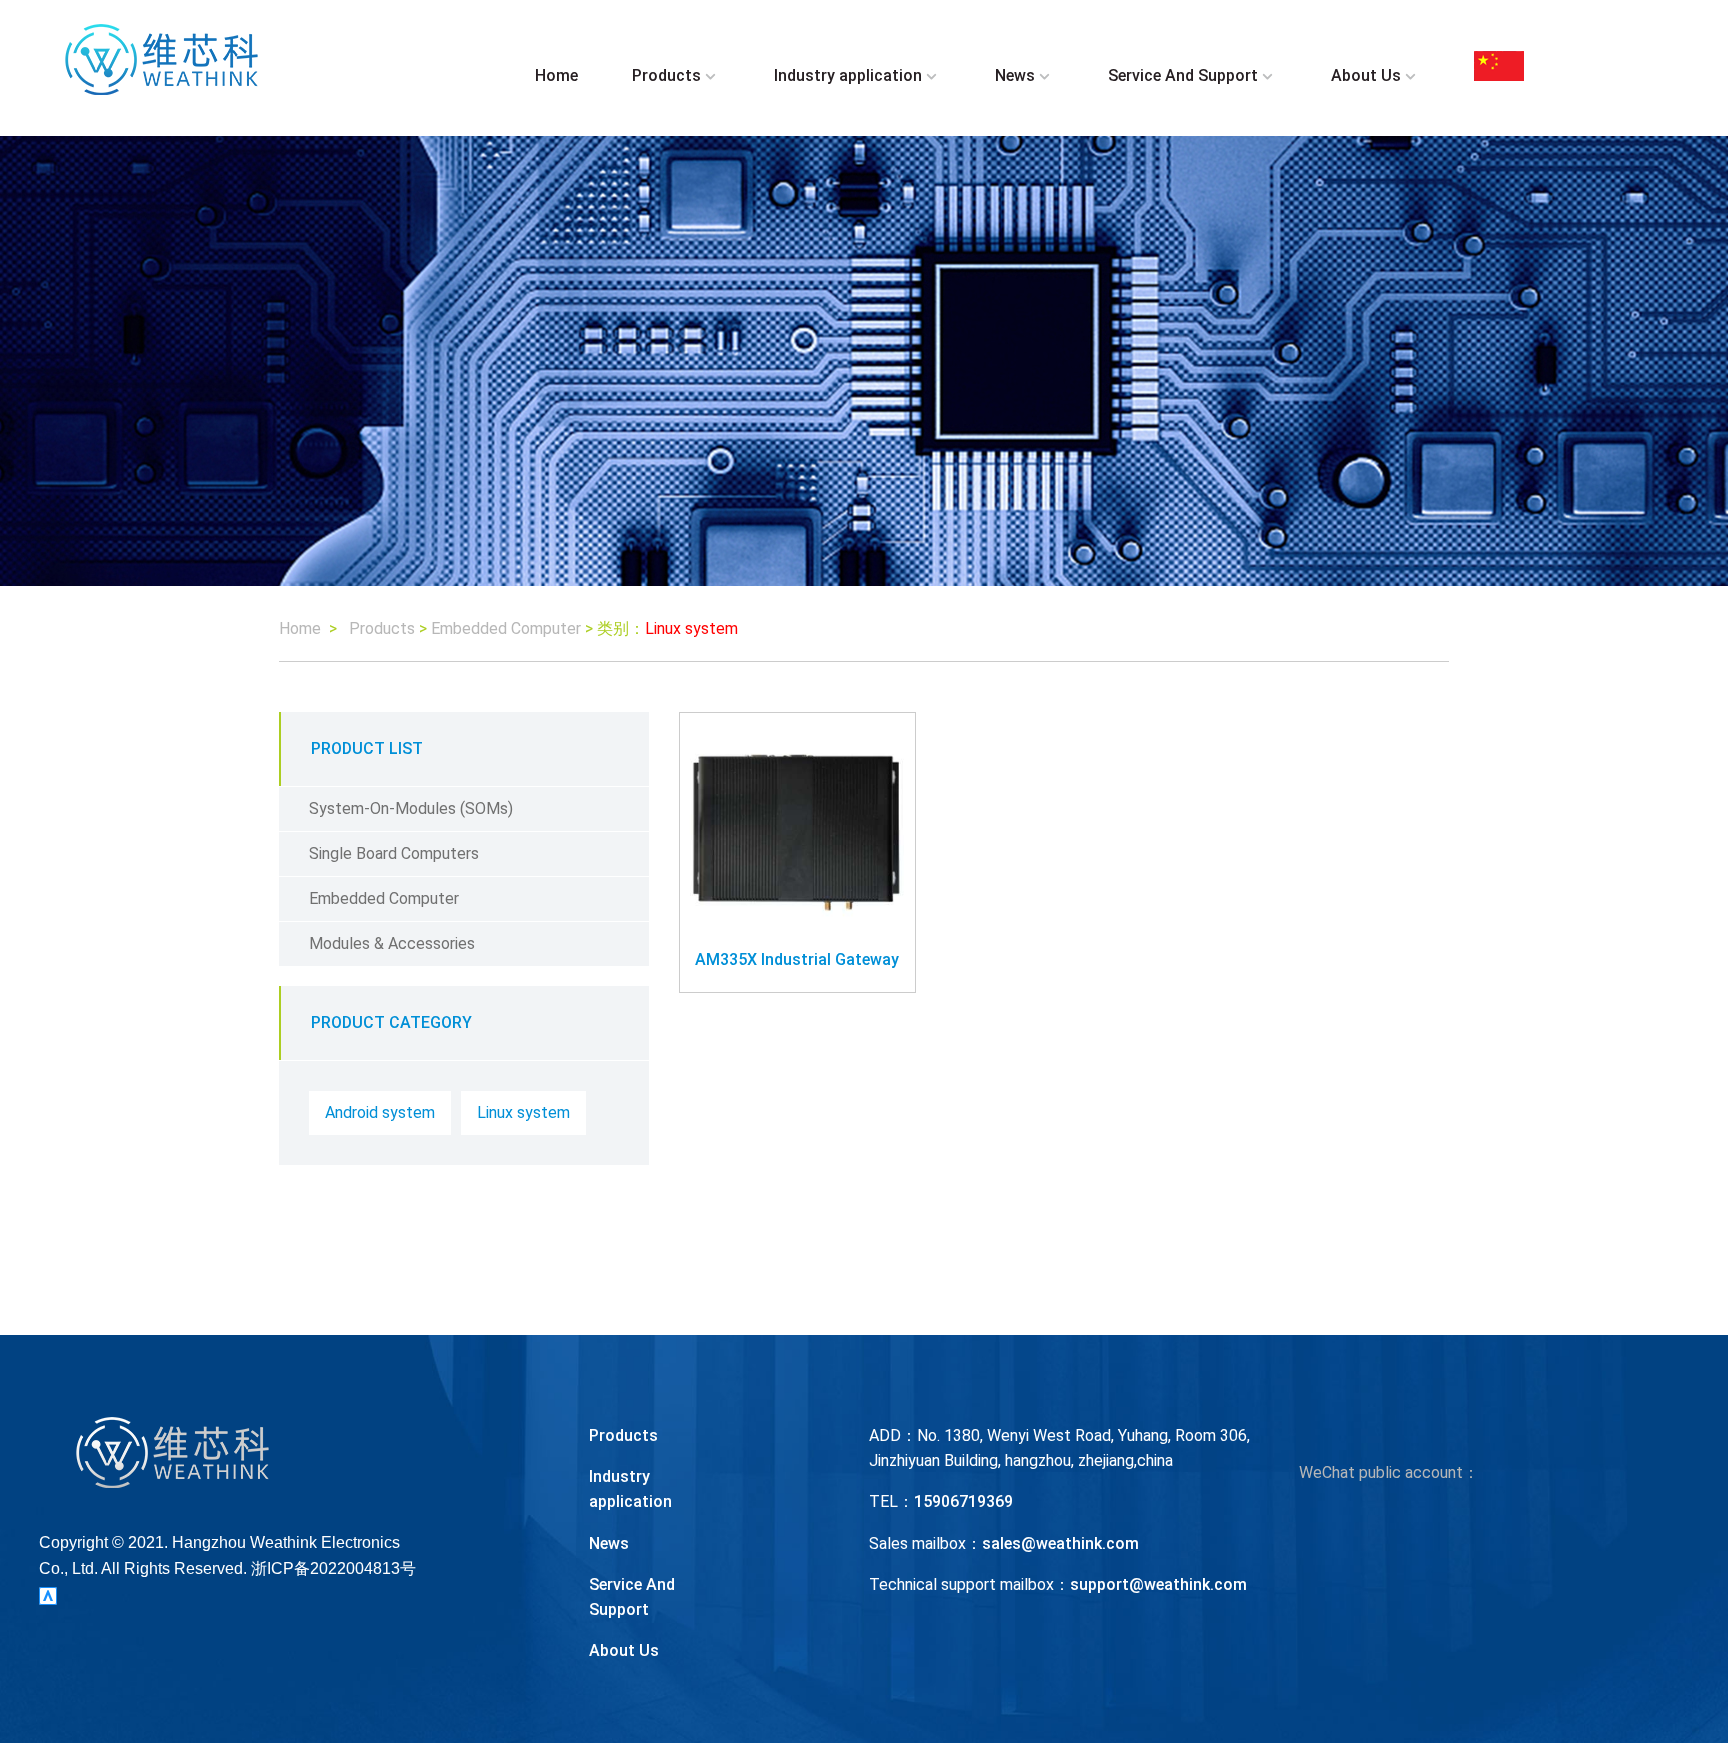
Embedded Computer (506, 628)
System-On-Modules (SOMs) (411, 808)
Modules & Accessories (392, 943)
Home (556, 75)
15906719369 (963, 1501)
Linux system (523, 1112)
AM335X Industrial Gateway (797, 959)
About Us (1366, 75)
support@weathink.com (1158, 1584)
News (1015, 75)
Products (666, 75)
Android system (380, 1112)
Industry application (848, 75)
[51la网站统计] (48, 1594)
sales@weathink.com (1060, 1543)
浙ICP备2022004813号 (333, 1568)
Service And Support (1183, 75)
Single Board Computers (394, 853)
